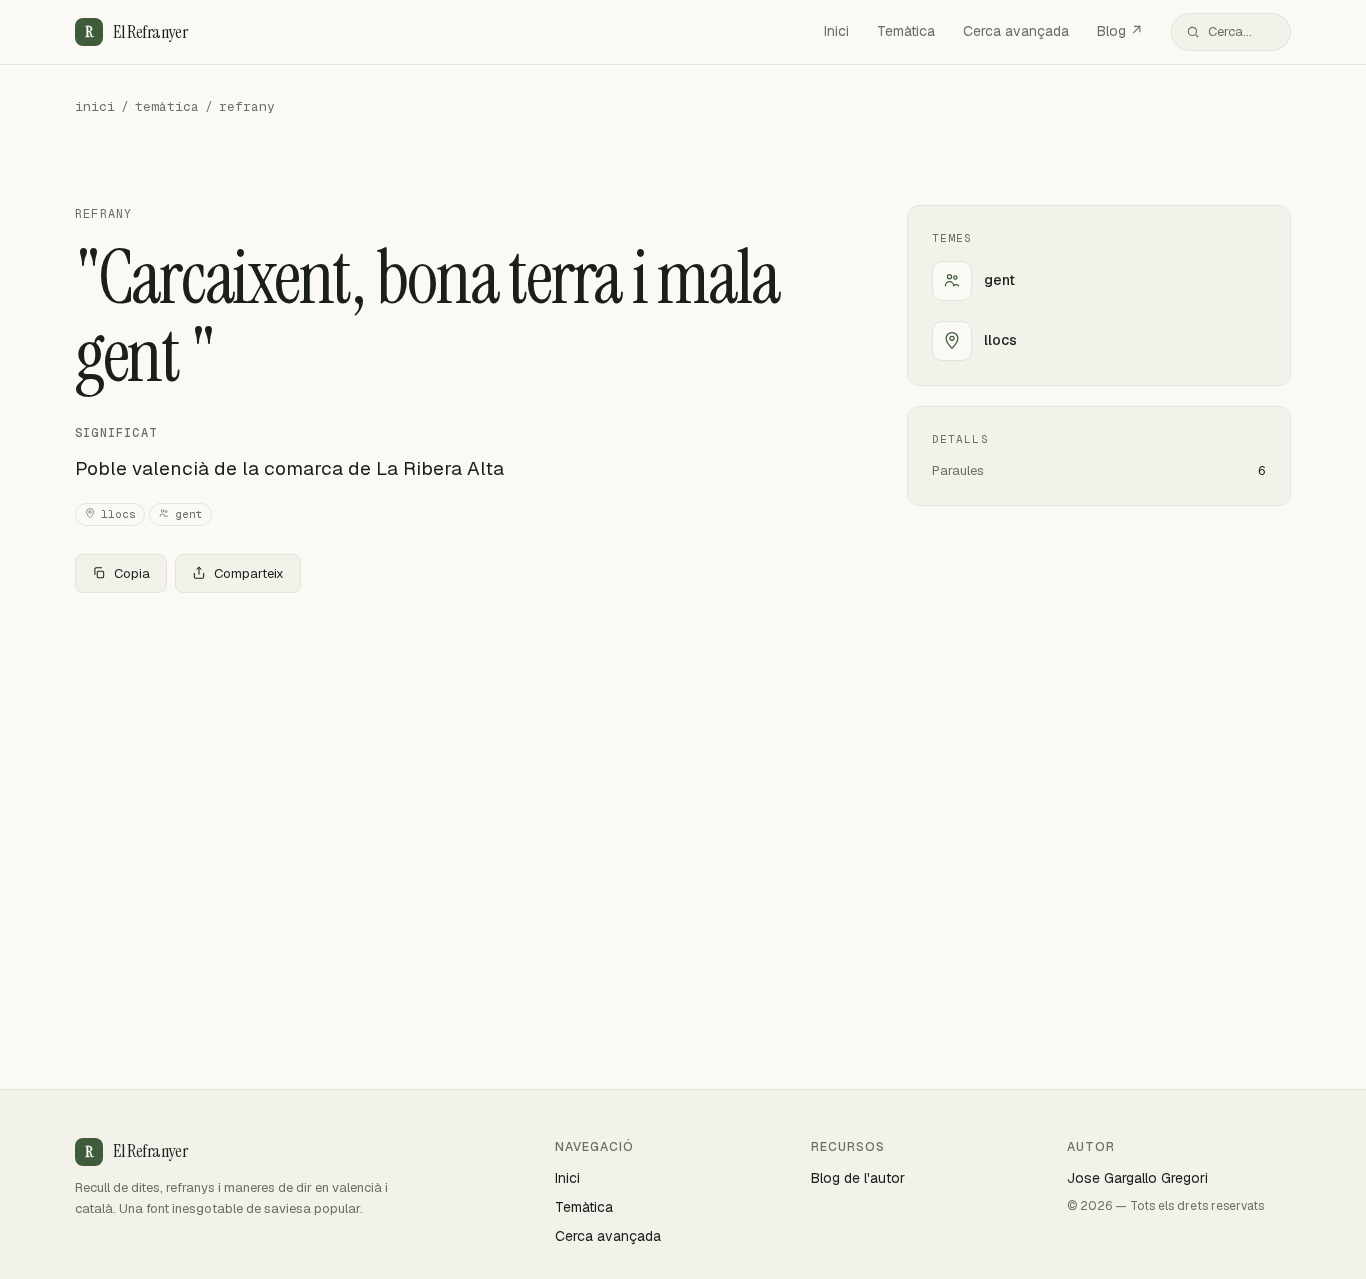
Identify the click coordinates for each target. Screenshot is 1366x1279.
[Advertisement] (459, 757)
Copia (132, 573)
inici (95, 106)
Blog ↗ (1120, 31)
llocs (118, 514)
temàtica (167, 106)
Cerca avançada (1016, 31)
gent (189, 514)
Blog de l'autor (858, 1178)
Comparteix (249, 573)
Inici (836, 31)
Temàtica (906, 31)
